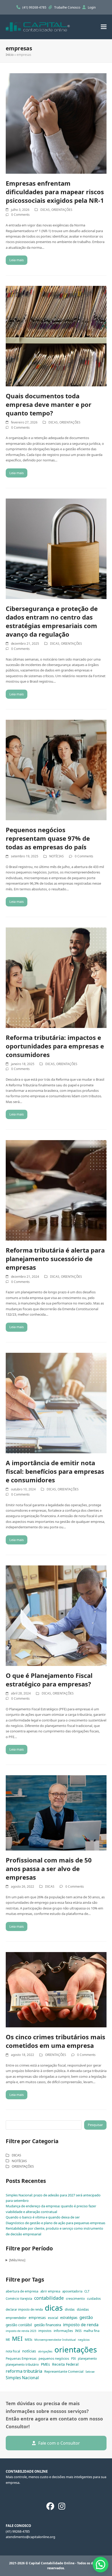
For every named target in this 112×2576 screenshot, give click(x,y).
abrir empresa (50, 2291)
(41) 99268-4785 (35, 7)
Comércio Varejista (19, 2299)
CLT (87, 2291)
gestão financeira (48, 2325)
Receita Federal (65, 2364)
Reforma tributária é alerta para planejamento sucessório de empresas (55, 1259)
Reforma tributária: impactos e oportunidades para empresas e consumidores (55, 1046)
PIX (73, 2359)
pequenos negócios (54, 2358)
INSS (78, 2331)
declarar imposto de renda (24, 2309)
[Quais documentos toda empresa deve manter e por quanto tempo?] (56, 336)
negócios (84, 2340)
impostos (45, 2331)
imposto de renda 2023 (21, 2331)
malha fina (92, 2331)
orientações (76, 2350)
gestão (86, 2317)
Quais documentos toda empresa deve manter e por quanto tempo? (49, 404)
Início (10, 55)
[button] (104, 27)
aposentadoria (72, 2291)
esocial (53, 2318)
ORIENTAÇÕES (62, 210)
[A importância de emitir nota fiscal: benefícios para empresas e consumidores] (56, 1403)
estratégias (69, 2318)
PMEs (45, 2364)
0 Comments (20, 215)
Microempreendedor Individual (55, 2340)
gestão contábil (19, 2325)
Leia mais (17, 260)
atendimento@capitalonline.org (30, 2537)
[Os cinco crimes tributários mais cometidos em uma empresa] (56, 1989)
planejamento (87, 2359)
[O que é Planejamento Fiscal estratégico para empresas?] (56, 1615)
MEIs (29, 2339)
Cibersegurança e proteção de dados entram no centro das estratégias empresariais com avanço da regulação (52, 621)
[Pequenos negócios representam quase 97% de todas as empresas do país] (56, 770)
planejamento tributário (22, 2365)
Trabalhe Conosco (68, 7)
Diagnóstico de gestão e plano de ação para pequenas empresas (55, 2223)
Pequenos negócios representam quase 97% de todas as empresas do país (48, 838)
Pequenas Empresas (21, 2359)
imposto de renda (81, 2325)
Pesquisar (95, 2125)
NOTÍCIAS (57, 856)
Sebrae (90, 2372)
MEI (17, 2339)
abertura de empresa (22, 2291)
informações (63, 2331)
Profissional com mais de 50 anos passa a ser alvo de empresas (49, 1869)
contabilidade (49, 2298)
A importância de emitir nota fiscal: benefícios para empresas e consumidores (55, 1471)
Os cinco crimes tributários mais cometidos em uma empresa (55, 2041)
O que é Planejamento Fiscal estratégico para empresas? (49, 1680)
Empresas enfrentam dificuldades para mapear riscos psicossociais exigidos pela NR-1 (55, 192)
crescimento (75, 2298)
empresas (37, 2318)
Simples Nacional (22, 2378)
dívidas (70, 2309)
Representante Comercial (64, 2371)
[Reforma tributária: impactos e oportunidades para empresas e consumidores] (56, 977)
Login (92, 7)
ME (8, 2340)
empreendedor (16, 2318)
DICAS (45, 210)
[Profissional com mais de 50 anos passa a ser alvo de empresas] (56, 1812)
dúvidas (83, 2309)
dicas (54, 2308)
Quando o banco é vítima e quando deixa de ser (43, 2217)
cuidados (94, 2299)
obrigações (45, 2351)
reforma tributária (24, 2371)
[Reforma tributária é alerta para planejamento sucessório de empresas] (56, 1190)
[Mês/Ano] (17, 2260)
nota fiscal (13, 2351)
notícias (29, 2351)
